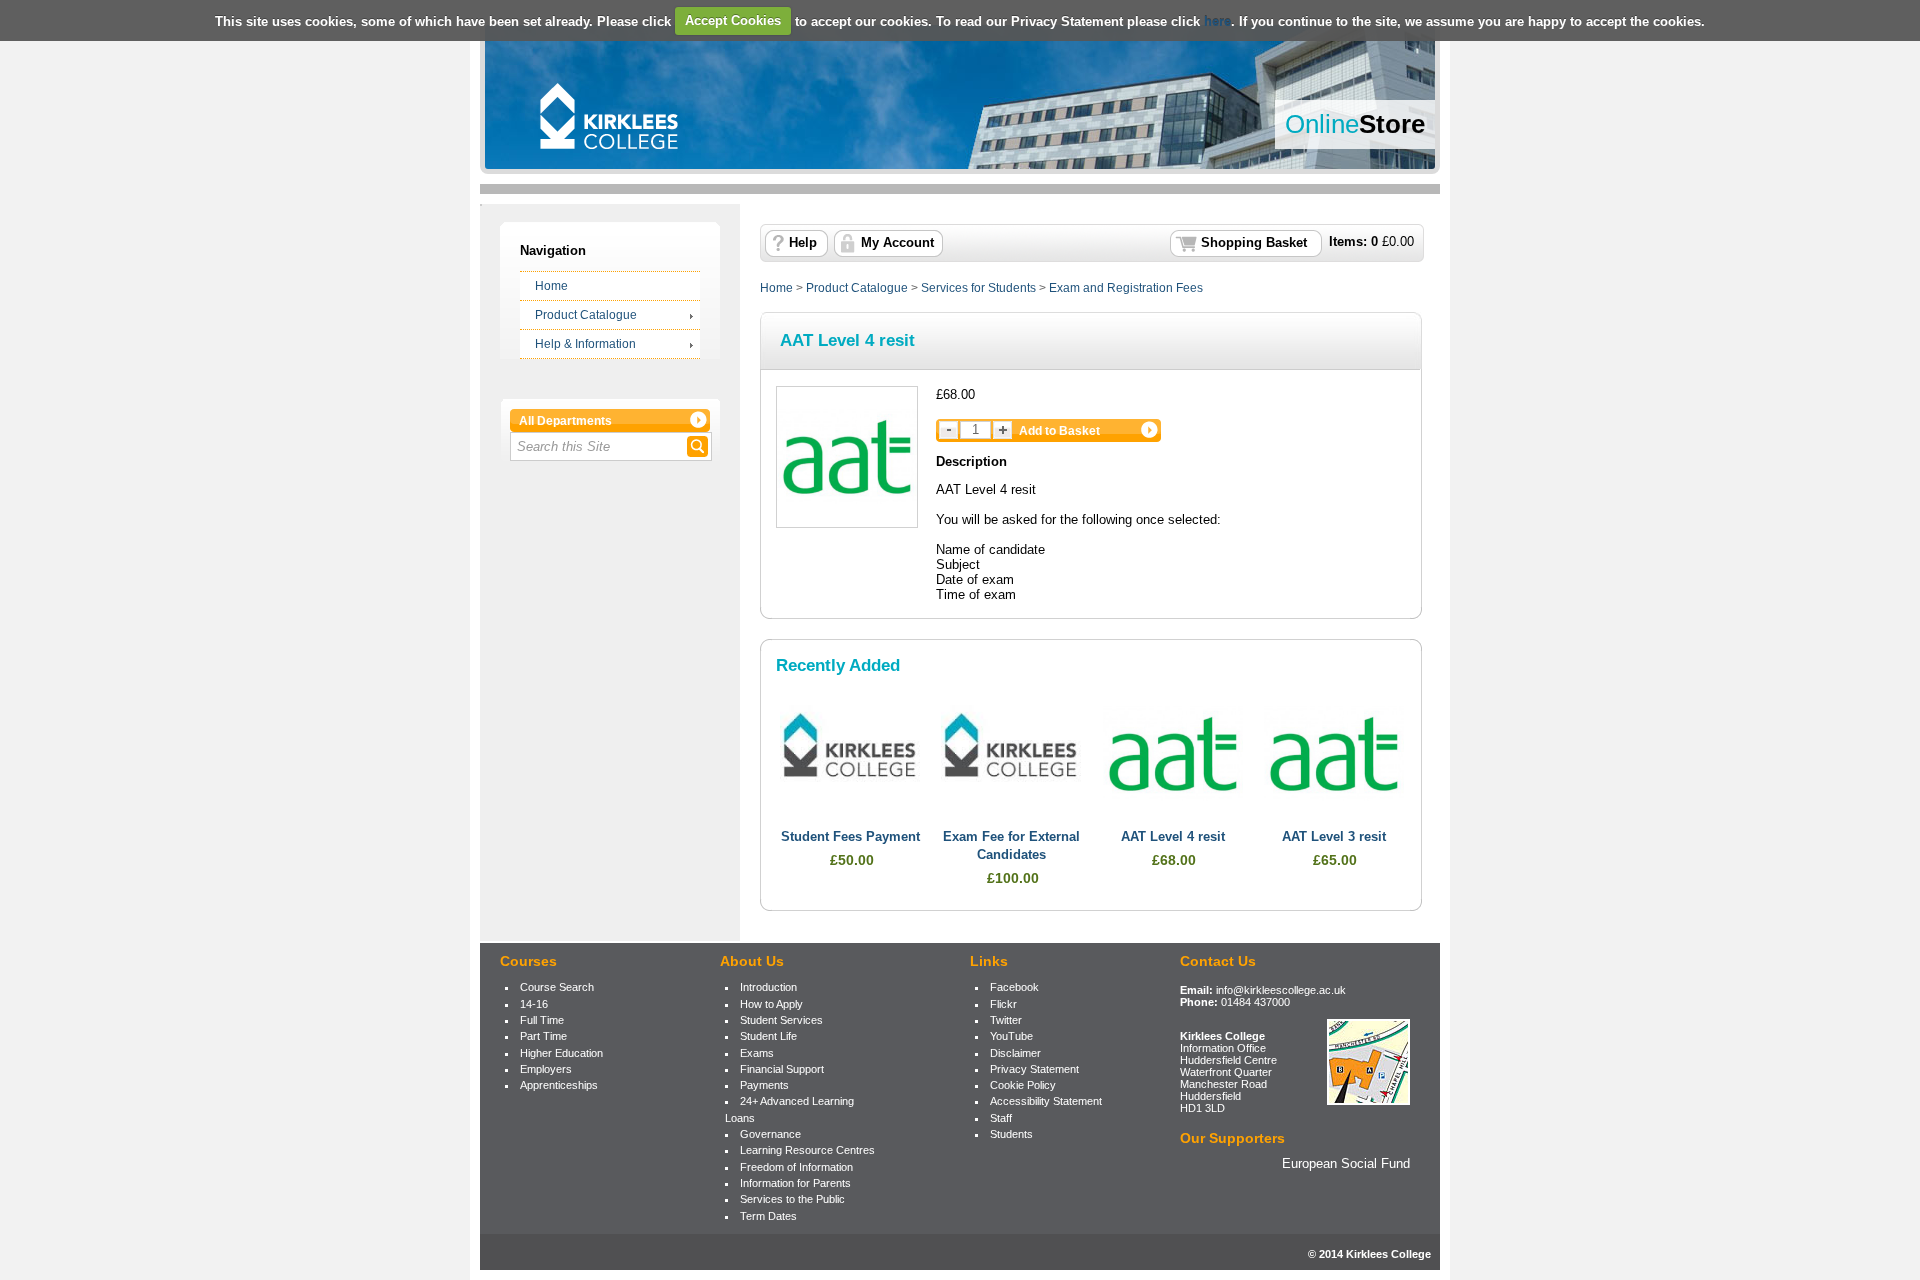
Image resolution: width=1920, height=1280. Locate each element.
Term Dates (768, 1216)
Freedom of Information (796, 1167)
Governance (770, 1134)
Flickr (1003, 1004)
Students (1011, 1134)
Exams (757, 1053)
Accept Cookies (733, 20)
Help (803, 243)
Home (551, 286)
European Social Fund (1346, 1163)
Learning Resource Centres (807, 1150)
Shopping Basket (1254, 243)
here (1217, 20)
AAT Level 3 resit (1334, 837)
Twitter (1006, 1020)
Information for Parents (795, 1183)
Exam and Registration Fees (1126, 288)
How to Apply (771, 1004)
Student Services (781, 1020)
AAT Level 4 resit (1173, 837)
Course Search (557, 987)
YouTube (1011, 1036)
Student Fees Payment (850, 837)
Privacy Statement (1034, 1069)
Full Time (542, 1020)
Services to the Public (792, 1199)
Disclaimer (1015, 1053)
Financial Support (782, 1069)
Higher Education (561, 1053)
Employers (546, 1069)
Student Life (768, 1036)
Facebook (1014, 987)
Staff (1001, 1118)
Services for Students (978, 288)
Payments (764, 1085)
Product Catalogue (586, 315)
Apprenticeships (559, 1085)
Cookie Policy (1023, 1085)
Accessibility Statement (1046, 1101)
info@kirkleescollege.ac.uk (1281, 990)
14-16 (534, 1004)
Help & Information (585, 344)
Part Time (543, 1036)
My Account (897, 243)
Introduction (768, 987)
